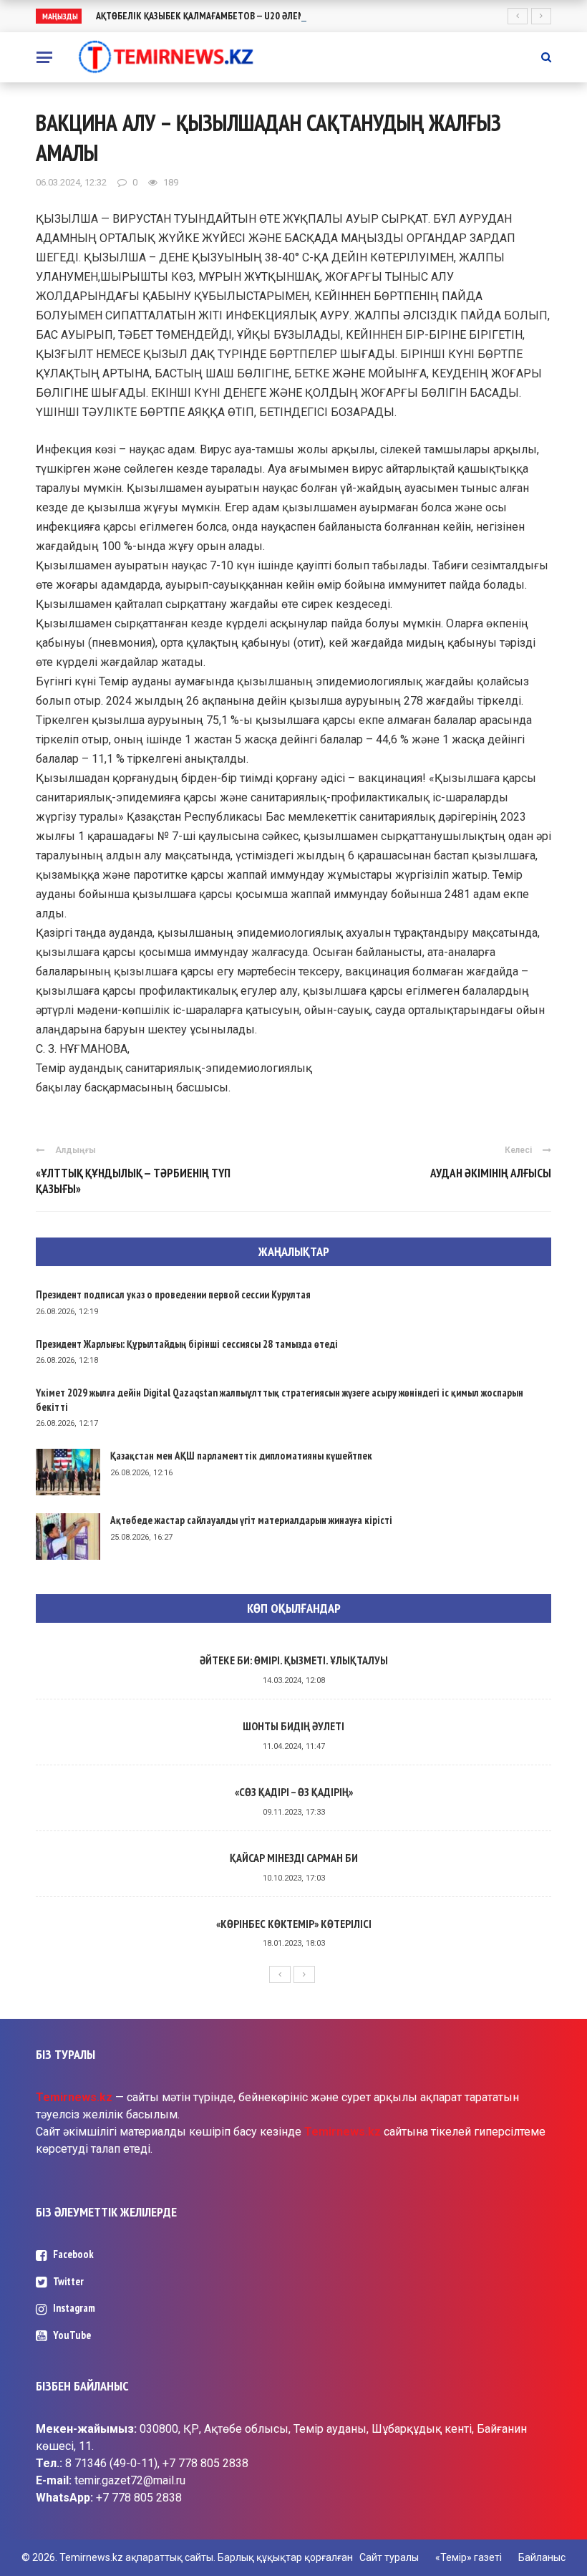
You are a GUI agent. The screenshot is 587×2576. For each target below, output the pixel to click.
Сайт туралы (389, 2557)
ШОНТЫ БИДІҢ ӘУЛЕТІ (293, 1726)
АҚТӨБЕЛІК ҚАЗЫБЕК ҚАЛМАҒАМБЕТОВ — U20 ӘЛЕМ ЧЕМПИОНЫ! (227, 16)
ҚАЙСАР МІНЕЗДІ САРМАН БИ (294, 1858)
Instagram (74, 2308)
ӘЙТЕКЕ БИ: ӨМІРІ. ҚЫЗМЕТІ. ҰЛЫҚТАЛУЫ (294, 1660)
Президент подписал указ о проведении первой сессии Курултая (173, 1294)
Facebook (73, 2254)
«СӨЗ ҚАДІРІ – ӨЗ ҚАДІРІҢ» (294, 1792)
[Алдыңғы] (280, 1974)
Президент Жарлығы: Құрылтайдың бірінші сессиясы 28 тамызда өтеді (187, 1344)
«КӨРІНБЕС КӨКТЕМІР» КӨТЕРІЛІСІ (294, 1924)
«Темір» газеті (469, 2557)
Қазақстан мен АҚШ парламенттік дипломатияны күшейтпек (241, 1456)
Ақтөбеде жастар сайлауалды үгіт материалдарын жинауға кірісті (251, 1520)
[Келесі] (304, 1974)
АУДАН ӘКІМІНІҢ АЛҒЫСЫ (491, 1173)
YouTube (72, 2335)
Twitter (68, 2281)
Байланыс (542, 2557)
